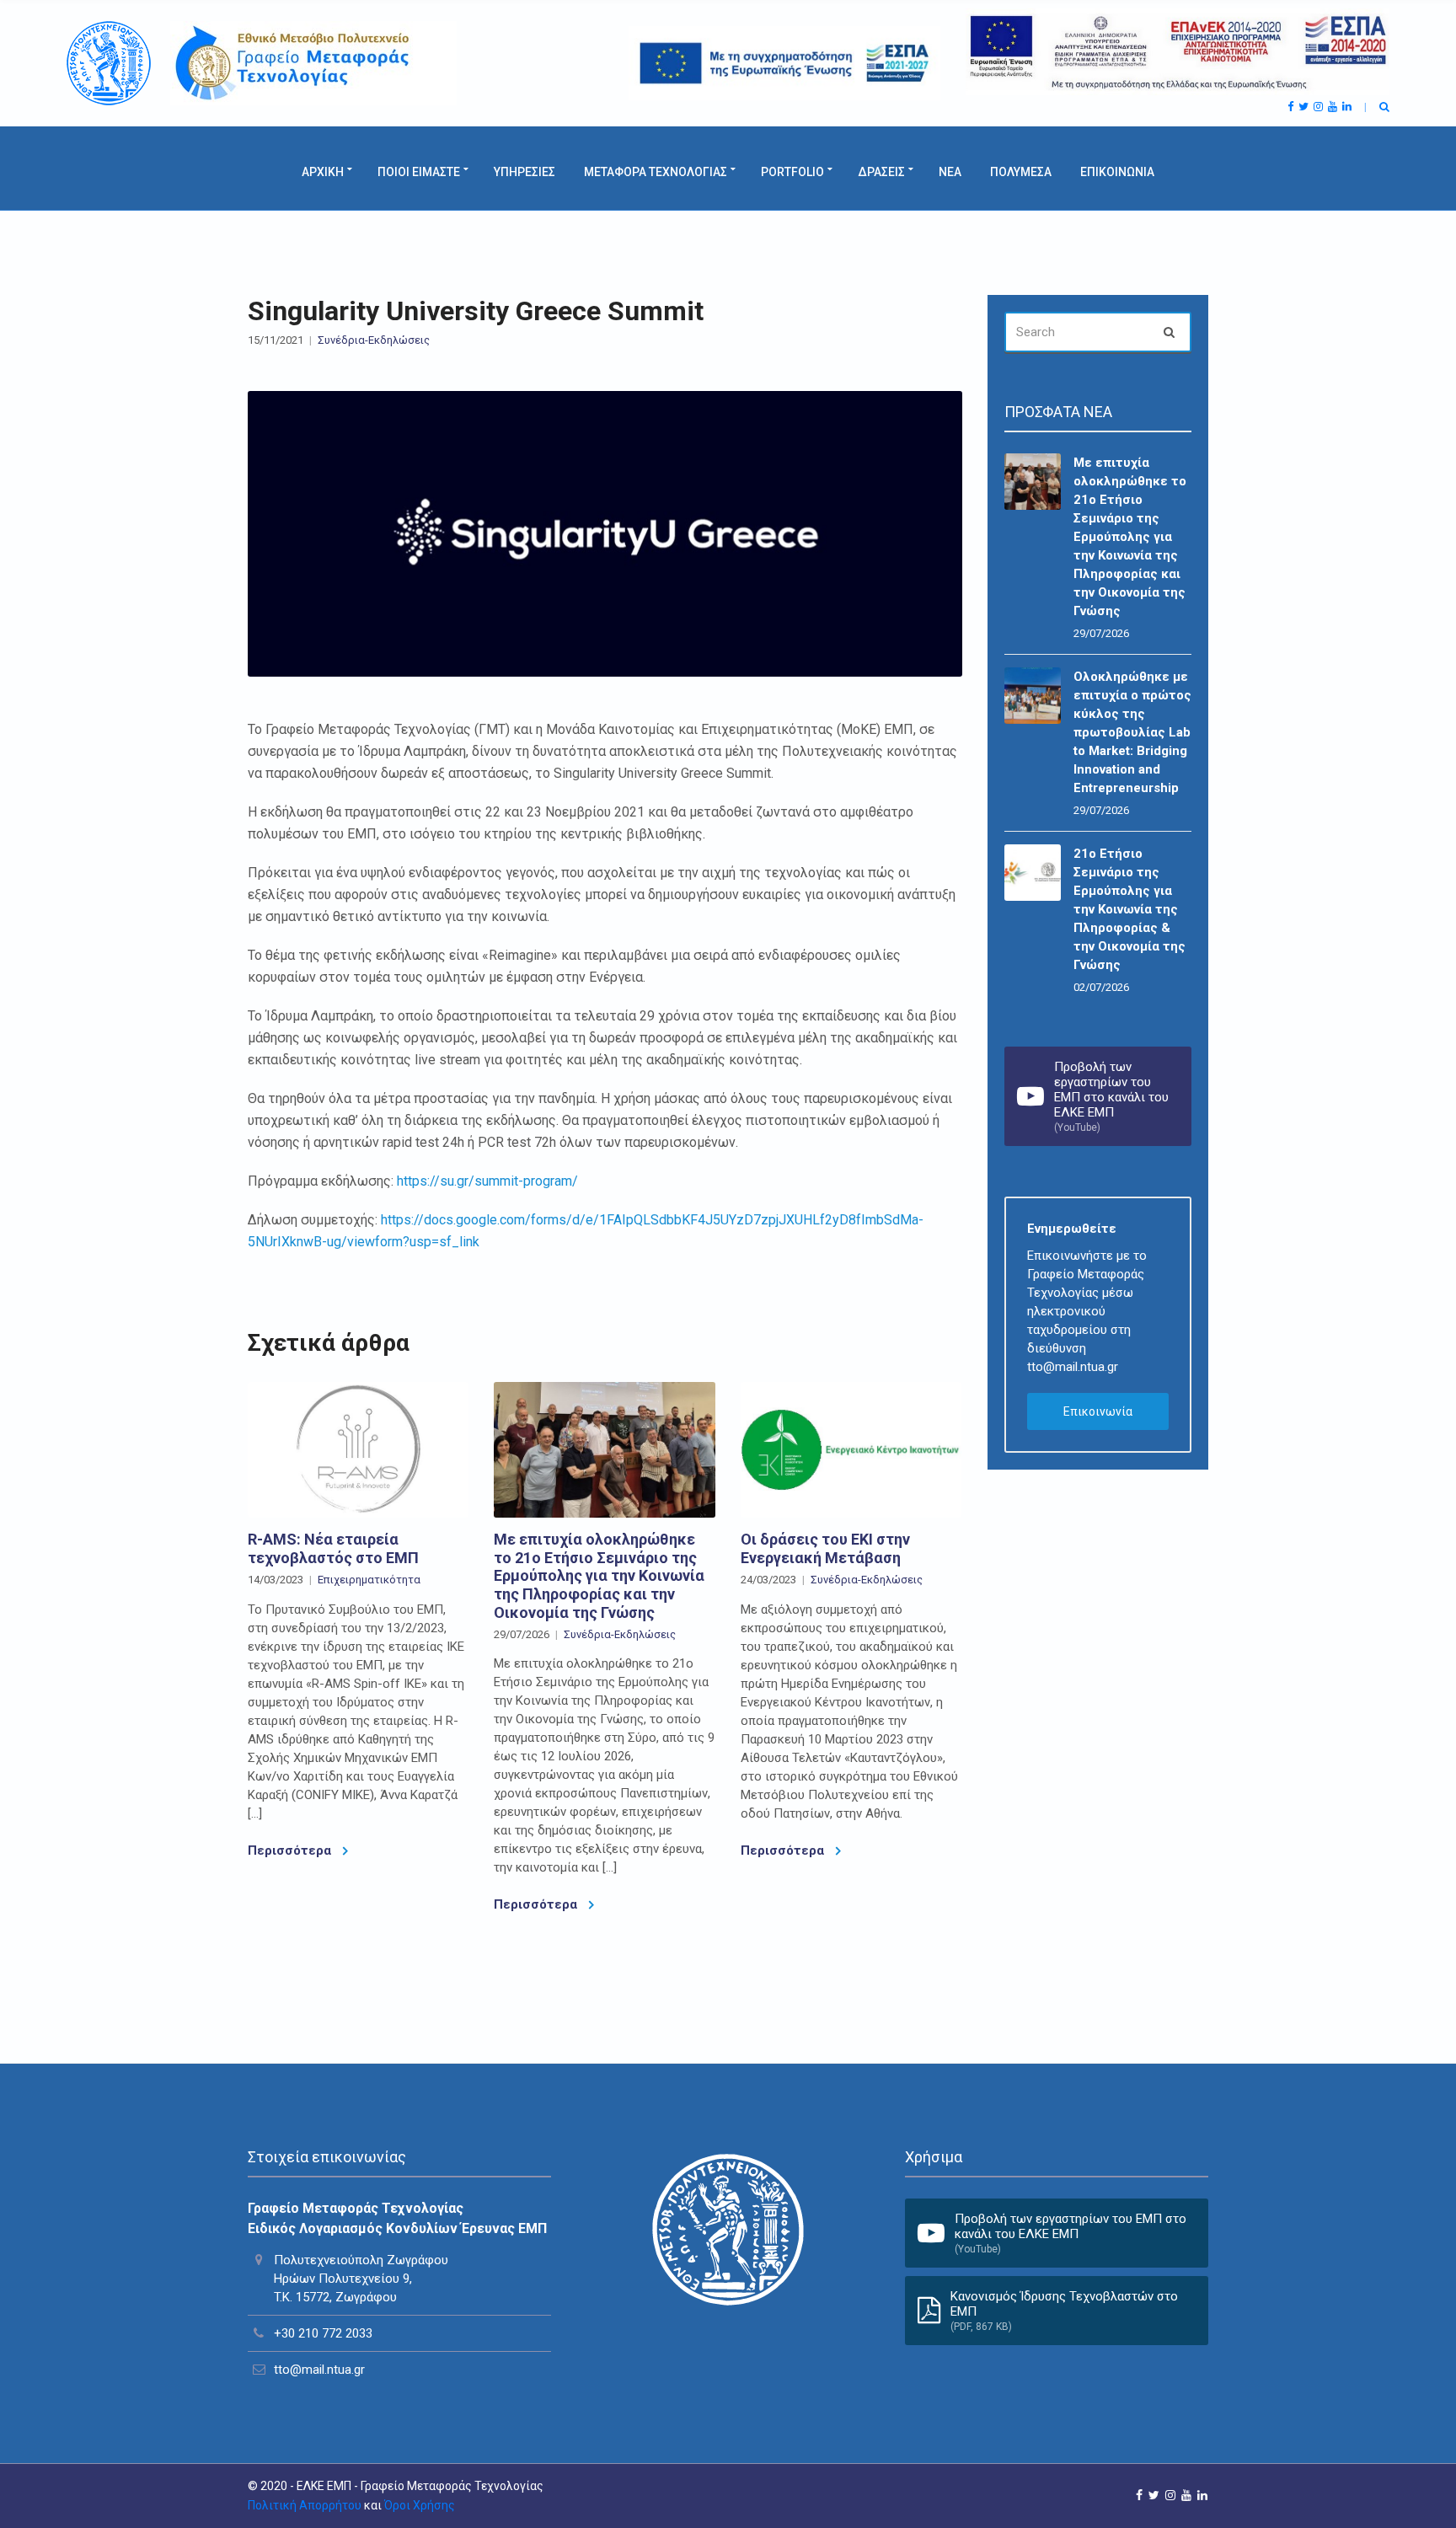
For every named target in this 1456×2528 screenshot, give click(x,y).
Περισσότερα (291, 1850)
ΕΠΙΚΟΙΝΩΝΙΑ (1117, 172)
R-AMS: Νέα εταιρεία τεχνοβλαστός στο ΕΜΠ (333, 1548)
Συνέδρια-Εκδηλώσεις (374, 340)
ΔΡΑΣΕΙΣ (881, 172)
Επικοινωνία (1098, 1411)
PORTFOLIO (792, 172)
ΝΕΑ (950, 172)
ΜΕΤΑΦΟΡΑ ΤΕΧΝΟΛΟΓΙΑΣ (656, 172)
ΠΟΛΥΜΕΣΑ (1021, 172)
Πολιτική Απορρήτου (305, 2505)
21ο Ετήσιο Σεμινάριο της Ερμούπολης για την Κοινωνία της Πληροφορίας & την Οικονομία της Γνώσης (1129, 909)
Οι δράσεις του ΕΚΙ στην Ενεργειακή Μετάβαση (825, 1548)
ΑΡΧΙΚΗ (323, 172)
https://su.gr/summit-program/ (487, 1181)
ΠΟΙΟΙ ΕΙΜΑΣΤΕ (419, 172)
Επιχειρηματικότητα (369, 1580)
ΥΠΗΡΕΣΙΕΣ (525, 172)
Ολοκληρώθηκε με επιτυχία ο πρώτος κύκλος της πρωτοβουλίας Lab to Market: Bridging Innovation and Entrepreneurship (1132, 732)
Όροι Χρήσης (420, 2505)
